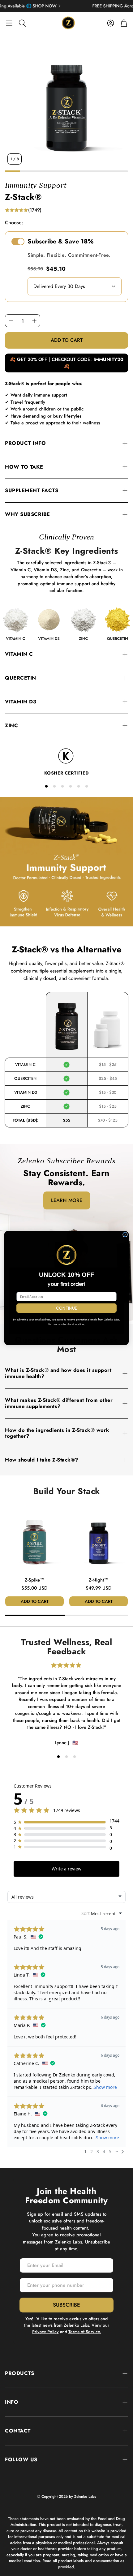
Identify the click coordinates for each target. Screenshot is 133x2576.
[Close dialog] (125, 1235)
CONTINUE (67, 1308)
